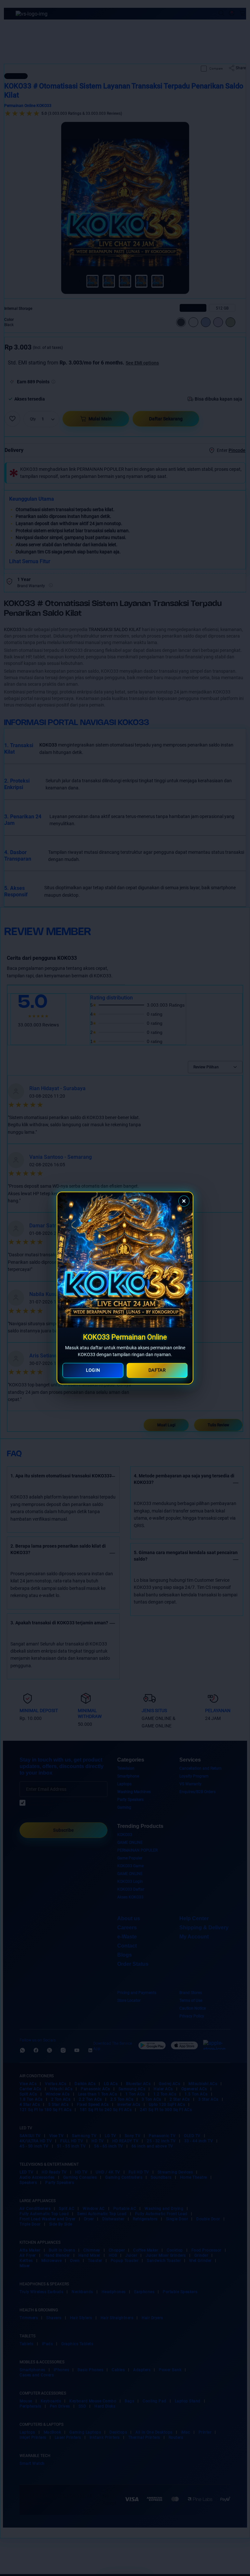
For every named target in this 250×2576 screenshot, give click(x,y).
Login (93, 1370)
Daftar (157, 1370)
